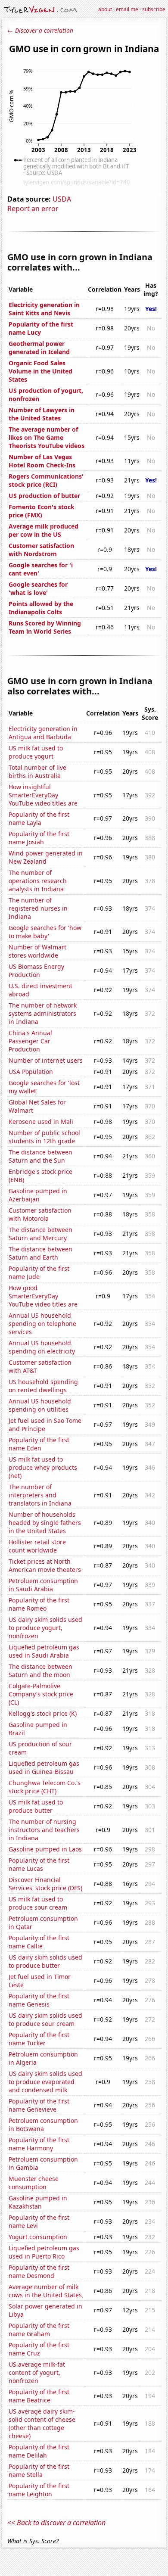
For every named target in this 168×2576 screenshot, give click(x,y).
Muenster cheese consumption (34, 2183)
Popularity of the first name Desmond (39, 2271)
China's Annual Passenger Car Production (30, 1041)
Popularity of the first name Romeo (39, 1604)
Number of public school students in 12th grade (44, 1137)
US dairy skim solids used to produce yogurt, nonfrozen (45, 1628)
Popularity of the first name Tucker (39, 2039)
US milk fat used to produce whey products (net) (43, 1467)
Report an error (33, 208)
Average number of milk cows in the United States (45, 2291)
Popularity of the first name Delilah (39, 2451)
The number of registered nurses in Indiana (38, 908)
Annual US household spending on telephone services (42, 1324)
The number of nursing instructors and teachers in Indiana (44, 1830)
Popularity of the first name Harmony (39, 2144)
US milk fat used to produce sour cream (38, 1903)
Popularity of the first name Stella (39, 2470)
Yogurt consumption (38, 2237)
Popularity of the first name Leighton (39, 2490)
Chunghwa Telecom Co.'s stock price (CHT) (45, 1787)
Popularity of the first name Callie (39, 1942)
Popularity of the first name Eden (39, 1444)
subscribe (154, 9)
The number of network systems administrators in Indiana (43, 1013)
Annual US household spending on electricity (42, 1347)
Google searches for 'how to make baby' (45, 932)
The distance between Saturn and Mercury (40, 1234)
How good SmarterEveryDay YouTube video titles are (43, 1296)
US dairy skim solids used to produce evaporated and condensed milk (45, 2082)
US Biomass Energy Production (36, 971)
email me (127, 9)
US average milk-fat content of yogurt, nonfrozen (37, 2372)
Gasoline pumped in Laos (45, 1849)
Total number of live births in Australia (37, 772)
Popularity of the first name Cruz (39, 2349)
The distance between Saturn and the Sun (40, 1156)
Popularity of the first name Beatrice (39, 2396)
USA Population (31, 1072)
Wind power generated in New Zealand (46, 857)
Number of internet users (46, 1060)
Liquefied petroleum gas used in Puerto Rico (44, 2252)
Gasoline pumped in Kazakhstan (38, 2202)
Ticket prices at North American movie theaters (45, 1565)
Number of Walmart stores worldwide (37, 951)
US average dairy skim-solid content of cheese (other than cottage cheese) (42, 2424)
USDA (62, 199)
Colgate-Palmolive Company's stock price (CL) (41, 1694)
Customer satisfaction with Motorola (40, 1214)
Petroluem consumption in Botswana (43, 2125)
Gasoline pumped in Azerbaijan (38, 1195)
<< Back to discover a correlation (56, 2523)
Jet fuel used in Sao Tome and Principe (45, 1425)
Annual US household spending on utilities (40, 1405)
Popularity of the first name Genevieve (39, 2105)
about (105, 9)
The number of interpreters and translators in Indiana (40, 1495)
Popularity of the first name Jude (39, 1272)
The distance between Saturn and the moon (40, 1671)
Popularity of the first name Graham (39, 2330)
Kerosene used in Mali (41, 1122)
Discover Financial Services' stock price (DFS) (45, 1884)
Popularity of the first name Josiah (39, 838)
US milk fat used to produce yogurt (36, 752)
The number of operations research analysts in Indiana (38, 881)
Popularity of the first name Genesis (39, 2000)
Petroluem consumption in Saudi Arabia (43, 1585)
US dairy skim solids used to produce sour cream (45, 2019)
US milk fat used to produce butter (36, 1806)
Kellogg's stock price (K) (43, 1713)
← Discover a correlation (40, 30)
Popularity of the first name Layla (39, 818)
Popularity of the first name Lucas (39, 1864)
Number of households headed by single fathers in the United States (45, 1523)
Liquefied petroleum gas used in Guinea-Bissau (44, 1767)
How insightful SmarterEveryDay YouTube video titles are (43, 795)
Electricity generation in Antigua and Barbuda (43, 733)
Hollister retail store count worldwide (37, 1546)
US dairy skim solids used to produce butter (45, 1961)
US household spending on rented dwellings (43, 1386)
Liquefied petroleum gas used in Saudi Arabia (44, 1651)
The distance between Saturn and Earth (40, 1253)
